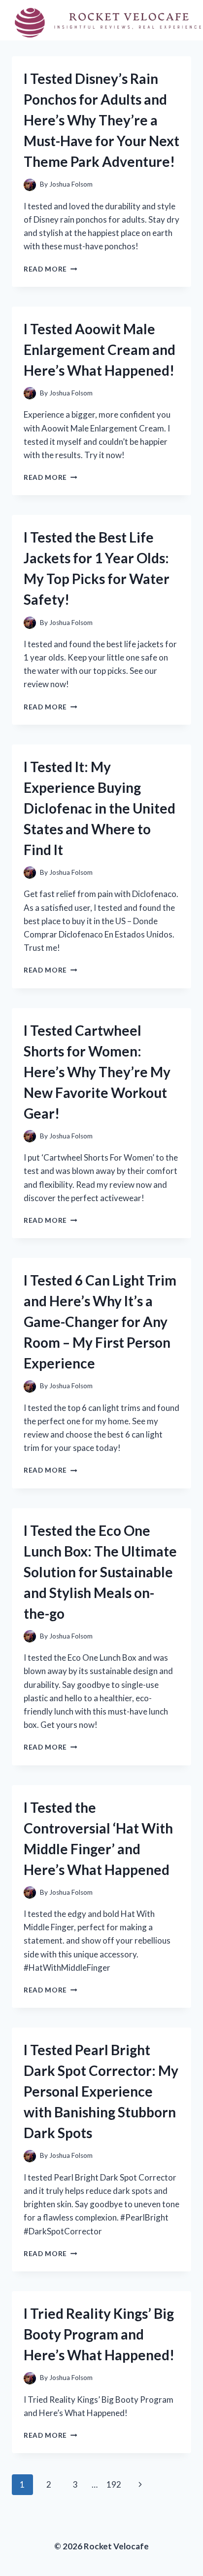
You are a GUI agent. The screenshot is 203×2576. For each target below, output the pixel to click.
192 (114, 2484)
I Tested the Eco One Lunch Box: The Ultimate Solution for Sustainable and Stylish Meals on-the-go (100, 1572)
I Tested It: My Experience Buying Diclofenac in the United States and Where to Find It (100, 808)
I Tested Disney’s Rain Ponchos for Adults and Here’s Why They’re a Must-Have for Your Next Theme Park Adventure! (101, 120)
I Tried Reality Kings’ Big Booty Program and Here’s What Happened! (99, 2334)
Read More (51, 269)
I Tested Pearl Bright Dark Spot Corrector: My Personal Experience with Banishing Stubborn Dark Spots (101, 2091)
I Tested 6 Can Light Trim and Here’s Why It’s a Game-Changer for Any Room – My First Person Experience (100, 1322)
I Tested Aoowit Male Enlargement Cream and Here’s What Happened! (100, 350)
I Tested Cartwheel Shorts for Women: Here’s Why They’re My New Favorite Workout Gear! (97, 1072)
